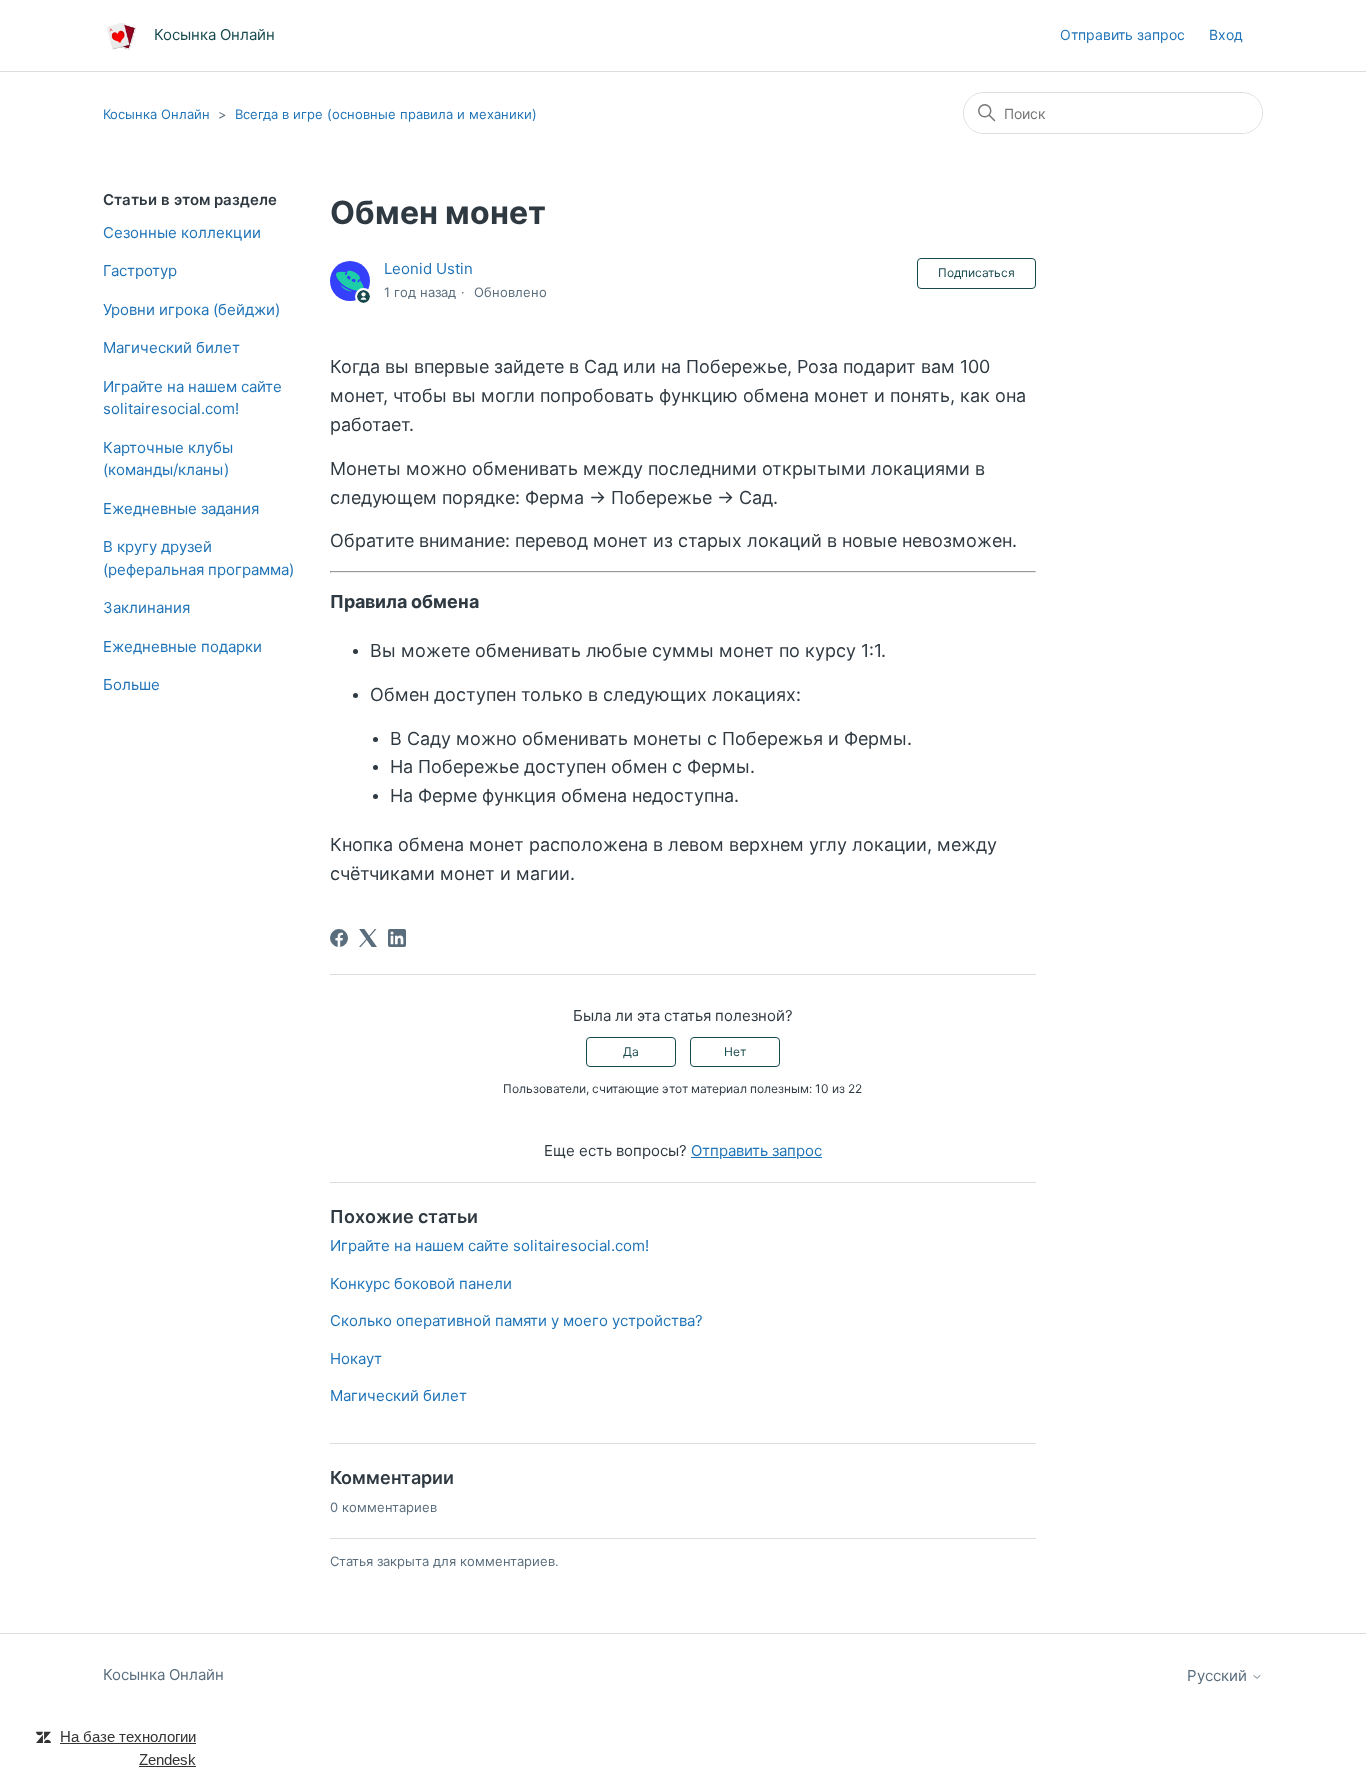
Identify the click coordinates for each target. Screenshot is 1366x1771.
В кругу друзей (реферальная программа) (198, 558)
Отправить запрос (1122, 34)
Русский (1219, 1675)
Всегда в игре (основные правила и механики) (386, 114)
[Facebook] (339, 938)
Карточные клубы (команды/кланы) (168, 459)
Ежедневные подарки (182, 646)
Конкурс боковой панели (421, 1283)
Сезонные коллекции (182, 232)
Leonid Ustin (428, 268)
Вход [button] (1226, 34)
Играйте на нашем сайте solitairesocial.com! (192, 398)
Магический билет (171, 347)
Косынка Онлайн (156, 114)
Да (631, 1051)
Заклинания (146, 607)
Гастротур (140, 270)
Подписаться (976, 272)
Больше (131, 684)
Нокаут (356, 1358)
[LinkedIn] (397, 938)
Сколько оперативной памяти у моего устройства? (516, 1320)
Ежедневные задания (181, 508)
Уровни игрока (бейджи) (191, 309)
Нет (735, 1051)
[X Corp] (368, 938)
